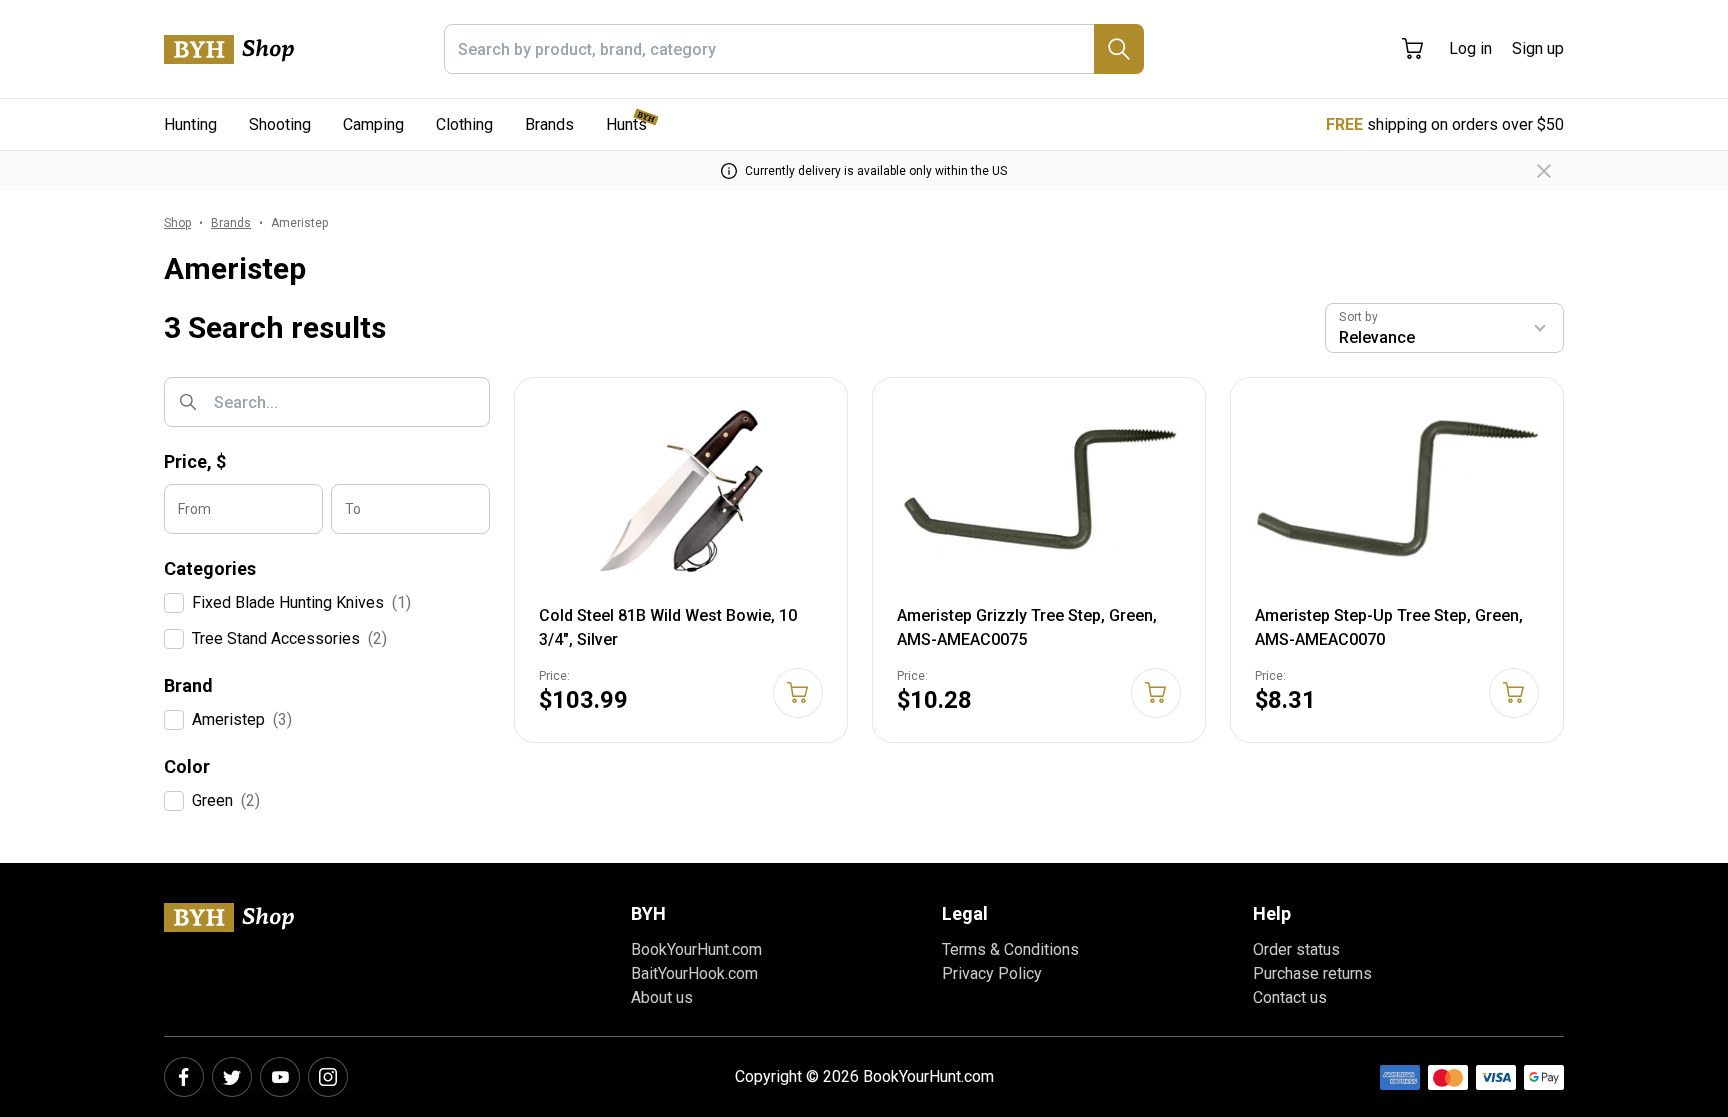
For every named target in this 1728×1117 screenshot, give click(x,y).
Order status (1296, 949)
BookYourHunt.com (696, 949)
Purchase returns (1312, 973)
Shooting (280, 124)
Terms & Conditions (1010, 949)
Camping (373, 124)
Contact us (1290, 997)
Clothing (464, 124)
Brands (549, 124)
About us (662, 997)
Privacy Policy (992, 973)
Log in (1470, 48)
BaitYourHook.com (694, 973)
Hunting (190, 124)
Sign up (1538, 48)
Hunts (626, 124)
